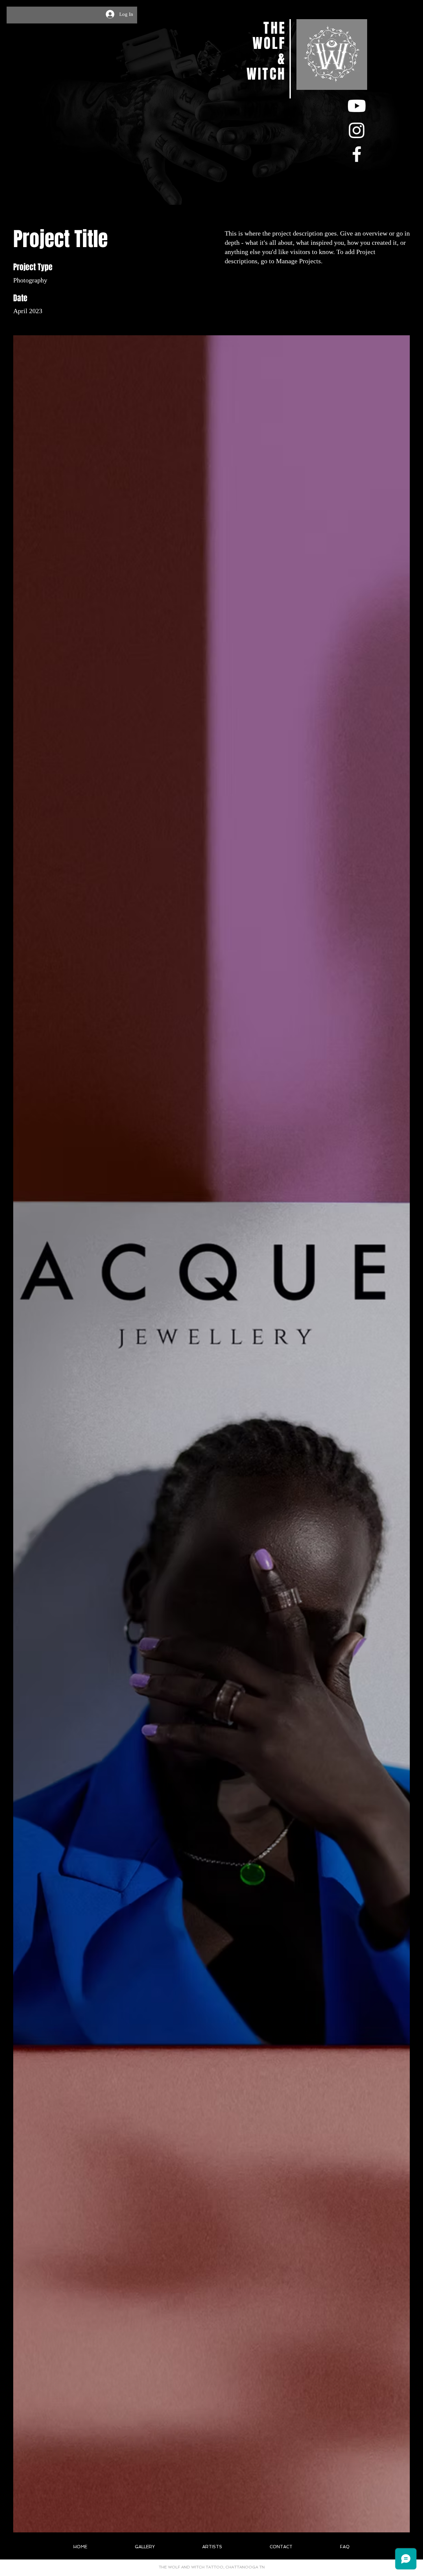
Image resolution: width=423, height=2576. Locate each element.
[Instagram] (357, 130)
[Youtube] (357, 106)
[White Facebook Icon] (357, 154)
